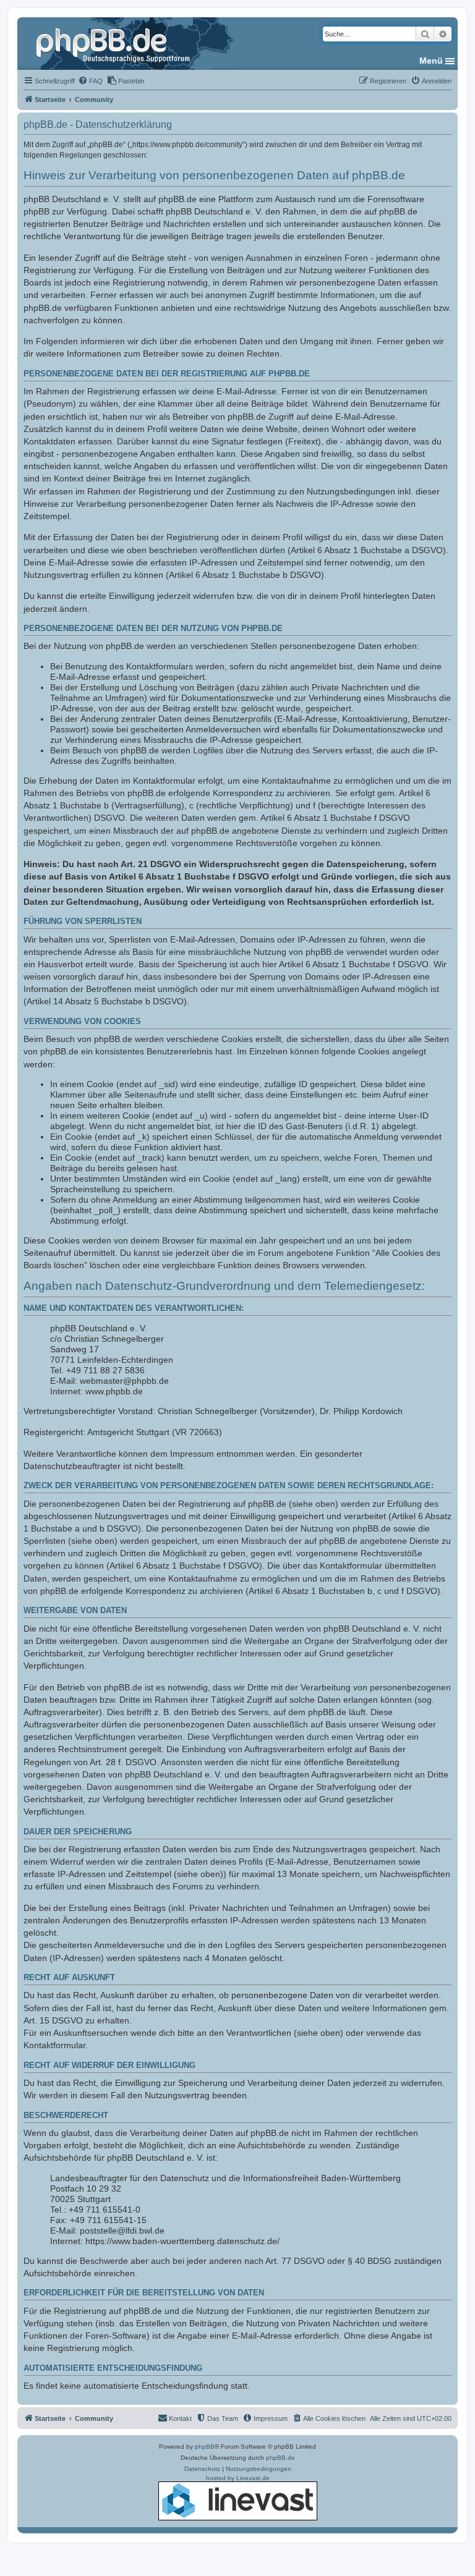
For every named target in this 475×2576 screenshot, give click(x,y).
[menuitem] (90, 81)
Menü (431, 61)
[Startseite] (114, 43)
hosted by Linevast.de (238, 2478)
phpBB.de (280, 2458)
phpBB (205, 2447)
